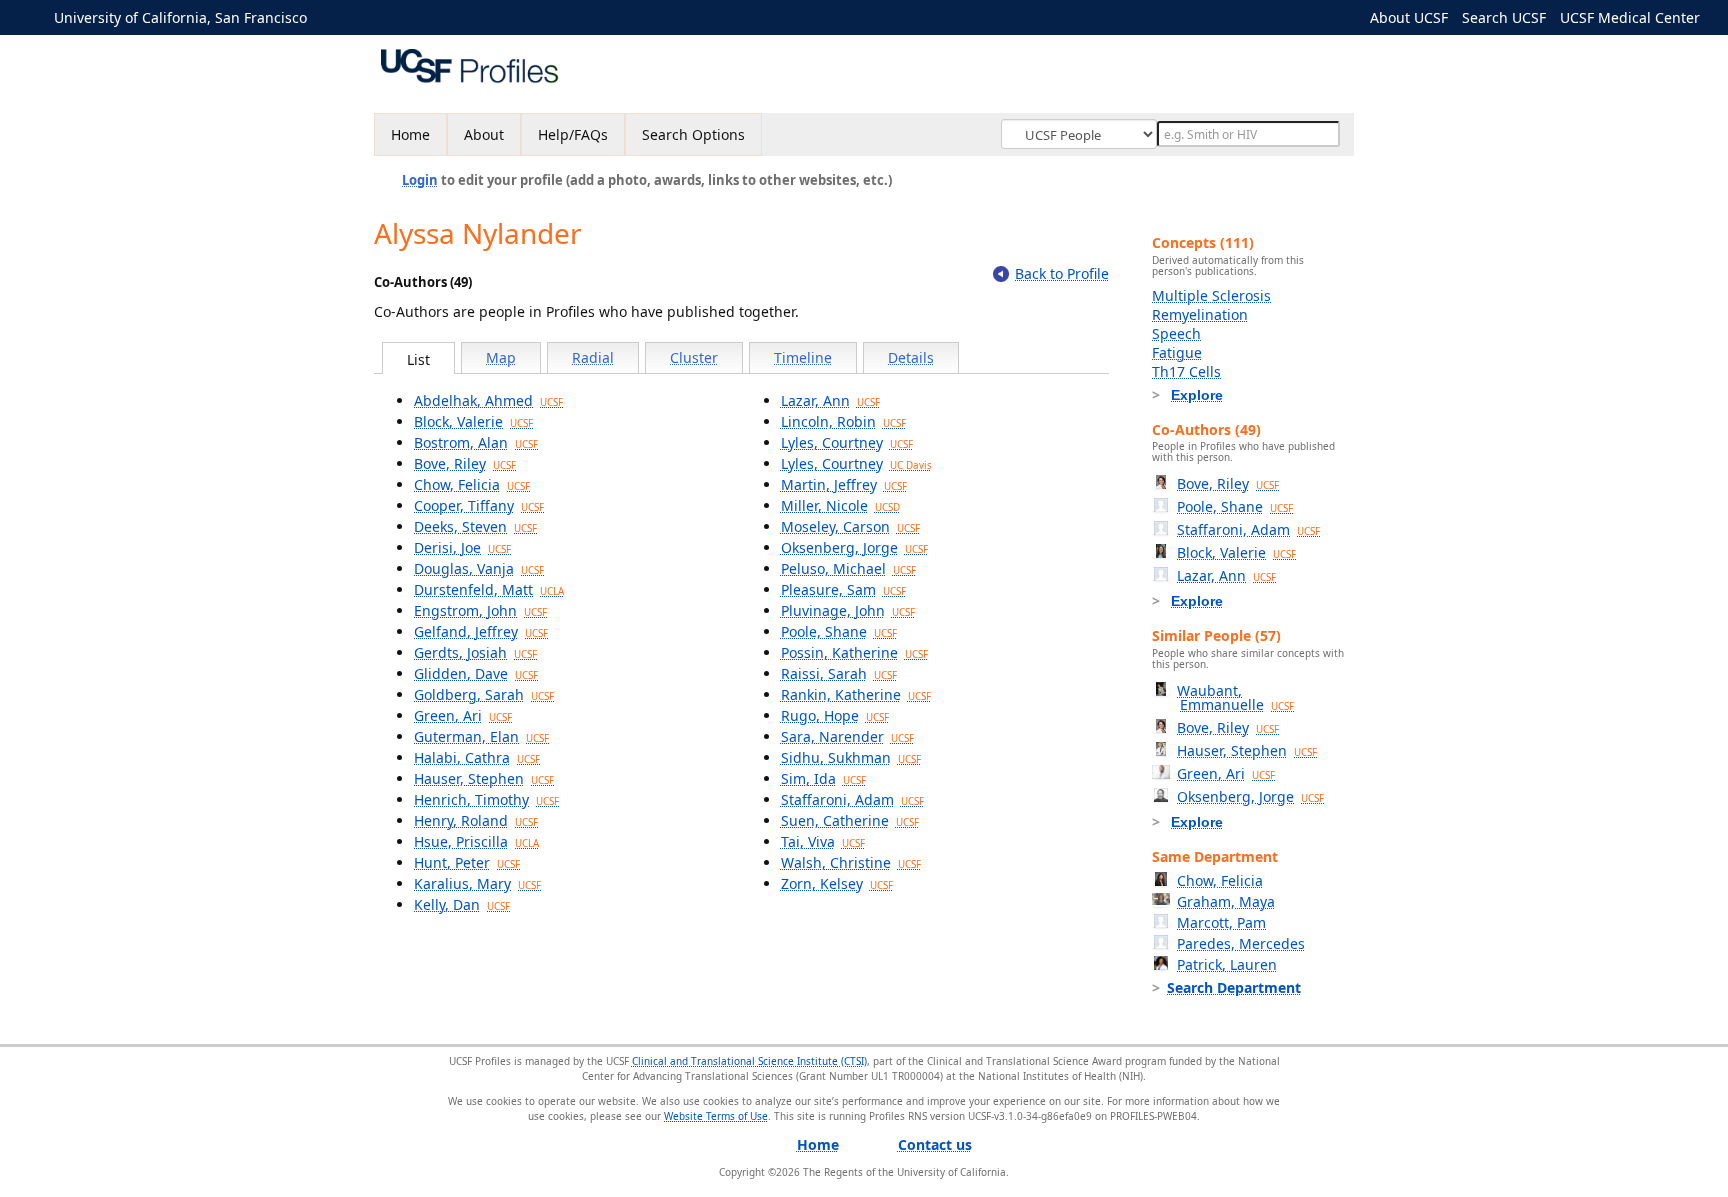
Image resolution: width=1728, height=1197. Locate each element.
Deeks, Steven (475, 526)
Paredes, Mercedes (1241, 943)
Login (420, 180)
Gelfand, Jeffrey (481, 631)
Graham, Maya (1226, 901)
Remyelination (1200, 314)
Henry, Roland (476, 820)
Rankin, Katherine (856, 694)
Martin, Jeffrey (844, 484)
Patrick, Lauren (1227, 964)
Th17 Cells (1186, 371)
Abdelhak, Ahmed (488, 400)
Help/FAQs (573, 134)
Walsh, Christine (851, 862)
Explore (1197, 395)
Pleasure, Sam (843, 589)
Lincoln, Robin (843, 421)
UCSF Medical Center (1630, 17)
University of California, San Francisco (180, 17)
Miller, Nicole (840, 505)
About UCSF (1409, 17)
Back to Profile (1062, 273)
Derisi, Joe (462, 547)
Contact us (935, 1144)
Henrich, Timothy (486, 799)
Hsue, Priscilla (476, 841)
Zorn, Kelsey (837, 883)
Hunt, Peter (467, 862)
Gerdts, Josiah (475, 652)
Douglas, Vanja (479, 568)
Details (911, 357)
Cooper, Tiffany (479, 505)
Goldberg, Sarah (484, 694)
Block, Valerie (473, 421)
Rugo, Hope (835, 715)
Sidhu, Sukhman (851, 757)
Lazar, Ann (830, 400)
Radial (593, 357)
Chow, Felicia (472, 484)
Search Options (693, 134)
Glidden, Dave (476, 673)
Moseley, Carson (850, 526)
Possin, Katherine (854, 652)
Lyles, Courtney (847, 442)
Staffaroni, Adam (852, 799)
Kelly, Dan (462, 904)
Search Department (1234, 987)
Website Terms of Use (716, 1116)
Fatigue (1177, 352)
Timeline (803, 357)
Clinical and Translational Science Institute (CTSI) (749, 1061)
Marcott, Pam (1221, 922)
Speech (1176, 333)
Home (410, 134)
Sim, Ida (823, 778)
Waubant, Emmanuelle (1235, 697)
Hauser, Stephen (484, 778)
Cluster (694, 357)
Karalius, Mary (477, 883)
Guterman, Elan (481, 736)
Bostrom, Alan (476, 442)
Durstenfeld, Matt (489, 589)
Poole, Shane (839, 631)
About (484, 134)
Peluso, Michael (848, 568)
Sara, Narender (847, 736)
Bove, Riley (465, 463)
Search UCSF (1504, 17)
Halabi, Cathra (477, 757)
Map (501, 357)
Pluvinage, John (848, 610)
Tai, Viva (823, 841)
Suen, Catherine (850, 820)
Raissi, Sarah (839, 673)
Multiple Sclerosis (1211, 295)
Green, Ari (463, 715)
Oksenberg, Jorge (854, 547)
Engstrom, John (480, 610)
